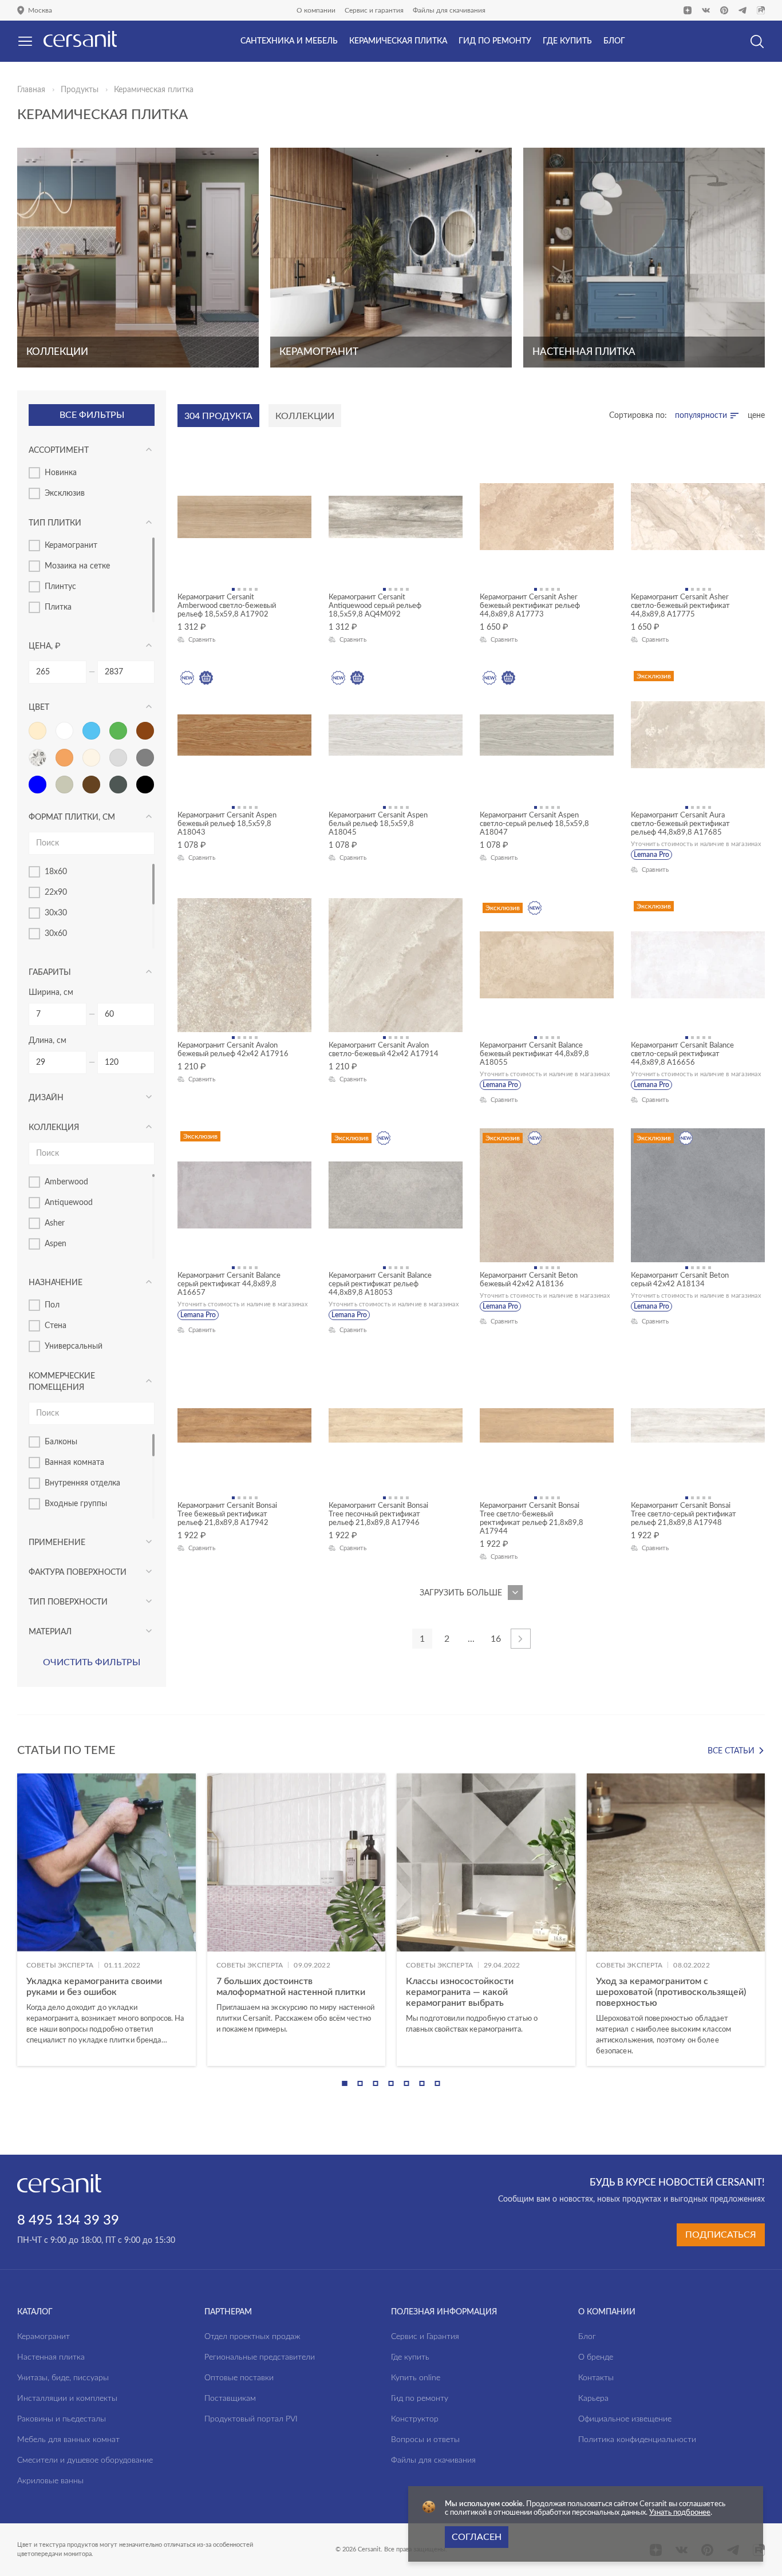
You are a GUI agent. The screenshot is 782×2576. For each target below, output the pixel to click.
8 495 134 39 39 (68, 2221)
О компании (316, 10)
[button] (345, 2083)
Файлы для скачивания (449, 10)
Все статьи (731, 1751)
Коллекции (305, 416)
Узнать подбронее (680, 2513)
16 (496, 1639)
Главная (31, 90)
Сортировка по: (638, 416)
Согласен (477, 2537)
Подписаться (721, 2235)
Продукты (80, 90)
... (471, 1639)
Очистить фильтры (92, 1662)
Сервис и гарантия (374, 10)
